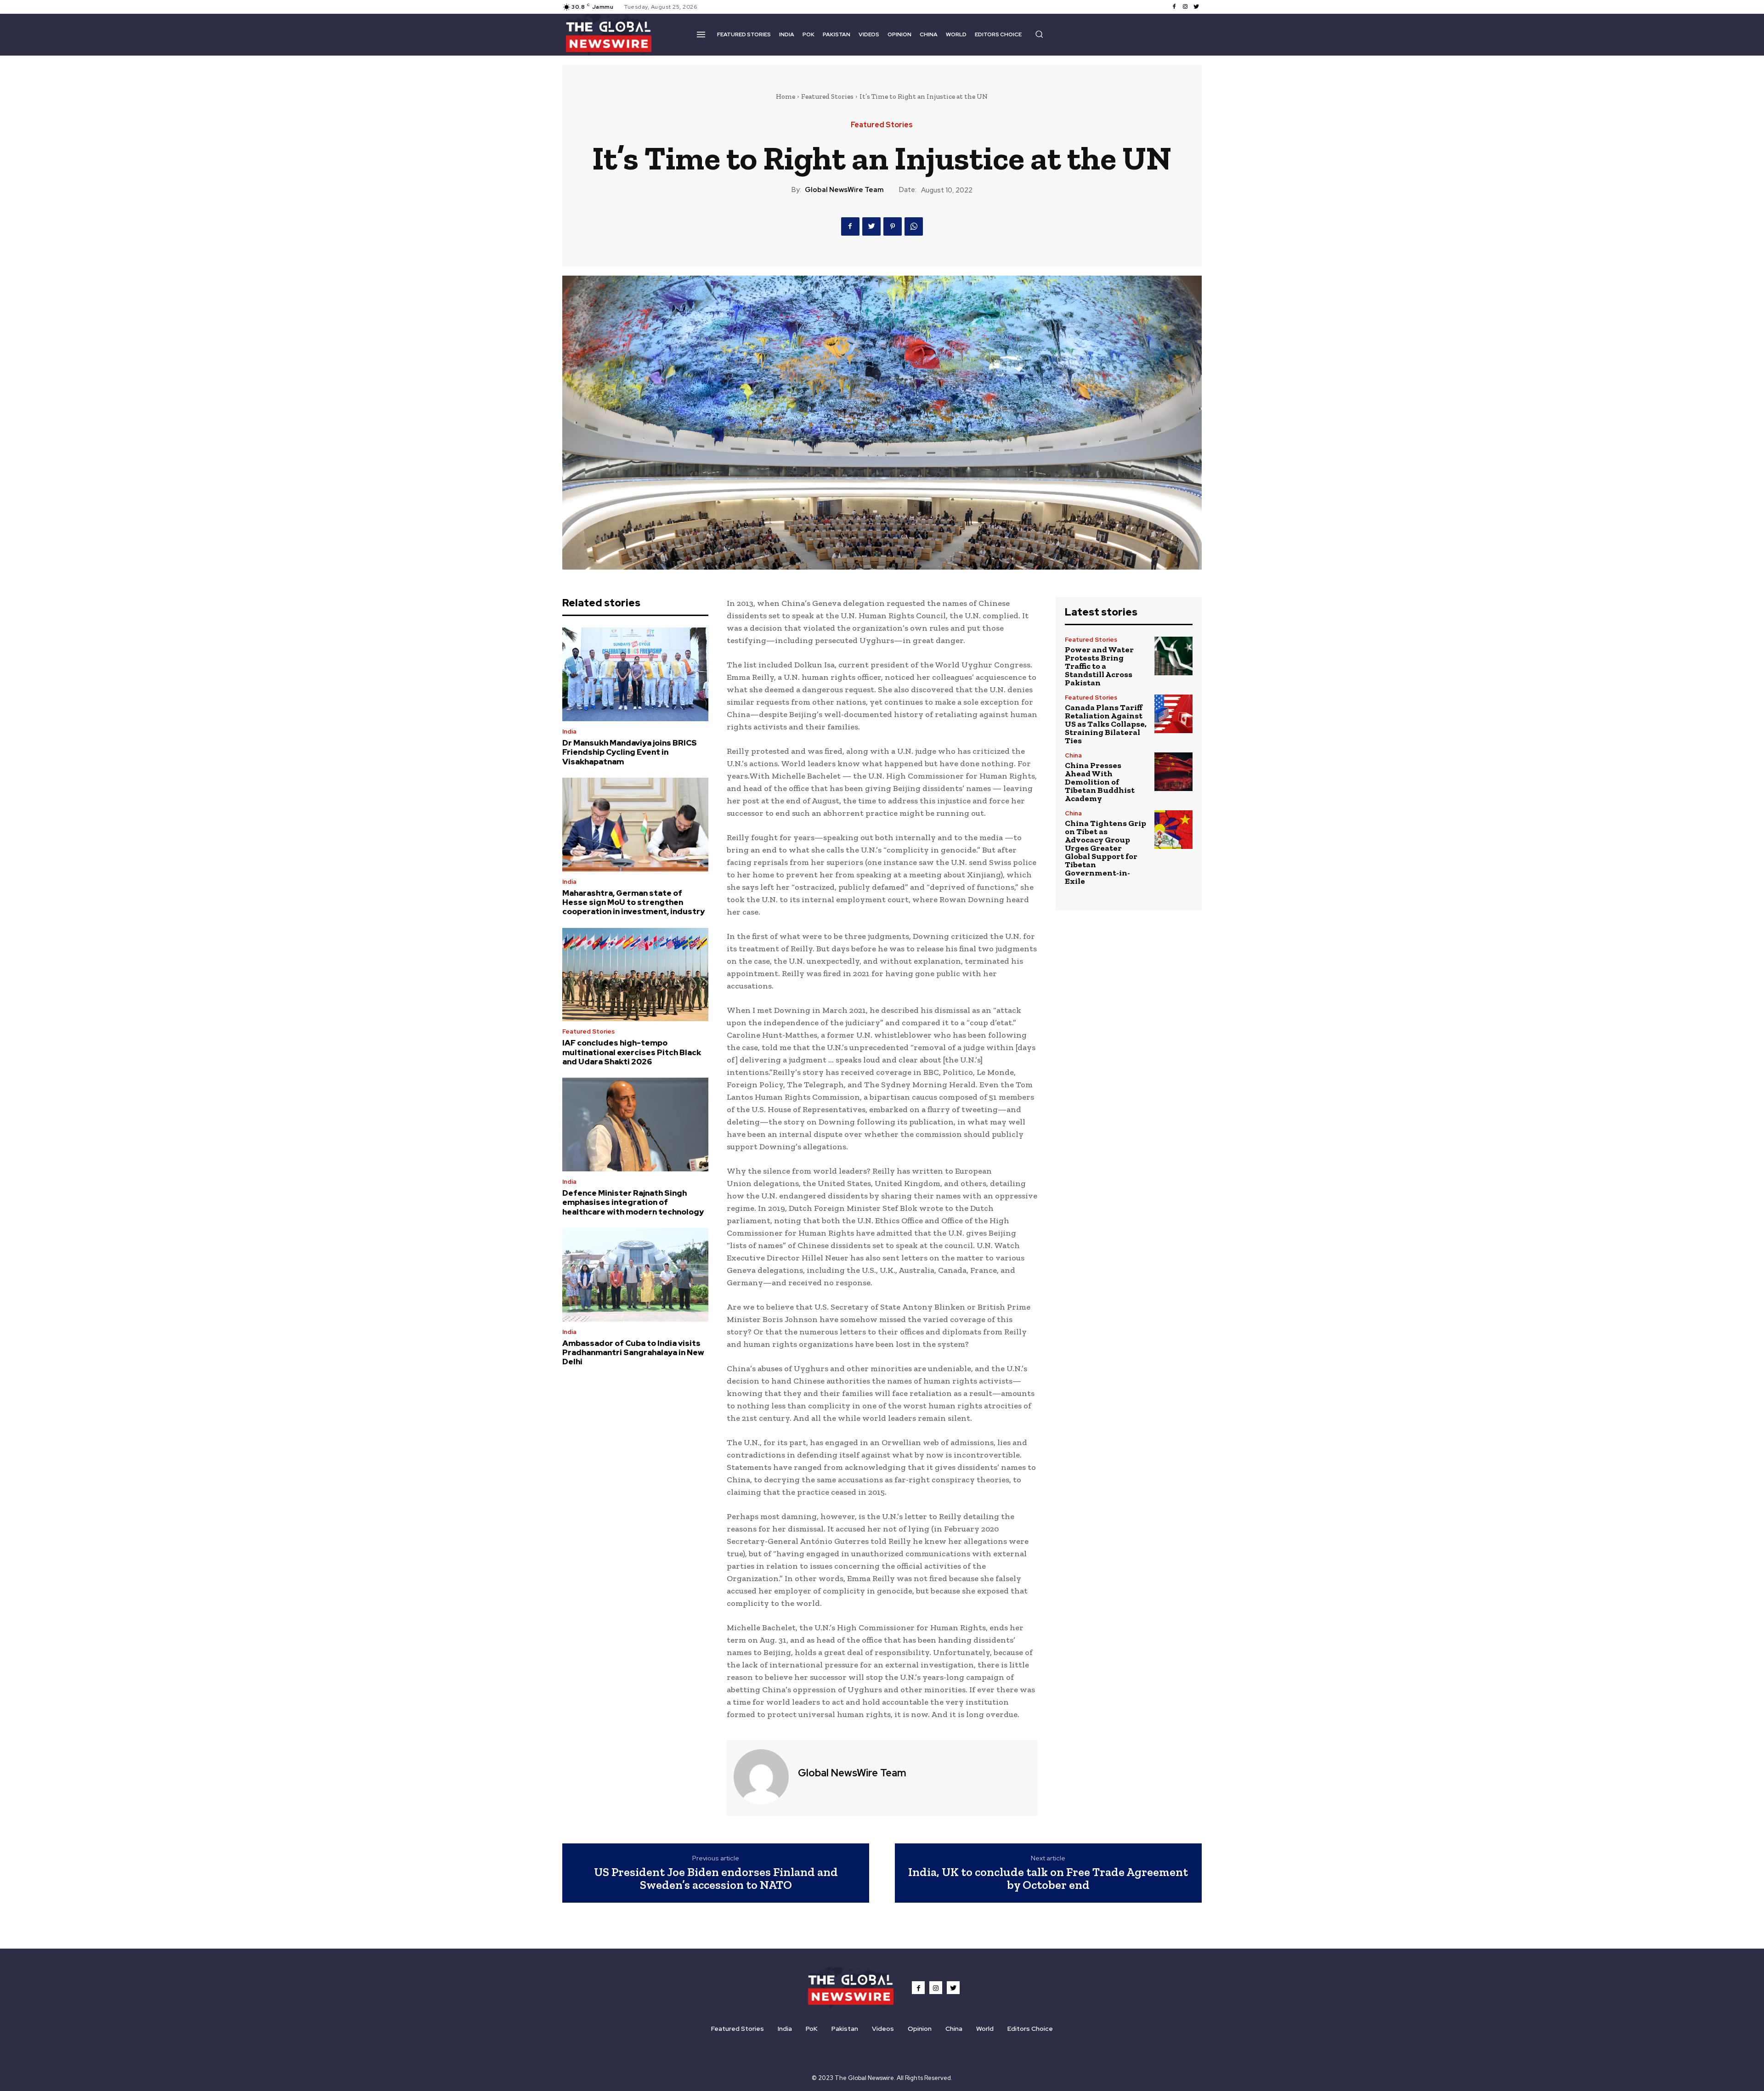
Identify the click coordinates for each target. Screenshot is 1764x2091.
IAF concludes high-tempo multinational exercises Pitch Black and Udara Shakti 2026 (632, 1052)
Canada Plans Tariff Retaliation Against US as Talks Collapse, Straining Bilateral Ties (1106, 724)
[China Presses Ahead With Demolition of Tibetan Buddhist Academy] (1173, 771)
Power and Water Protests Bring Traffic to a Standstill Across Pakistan (1099, 666)
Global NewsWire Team (844, 190)
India (569, 732)
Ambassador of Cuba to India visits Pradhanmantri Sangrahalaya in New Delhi (633, 1353)
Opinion (920, 2029)
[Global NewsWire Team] (761, 1777)
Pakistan (845, 2029)
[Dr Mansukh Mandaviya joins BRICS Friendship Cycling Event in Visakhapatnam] (635, 674)
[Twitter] (1196, 7)
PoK (812, 2029)
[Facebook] (1174, 7)
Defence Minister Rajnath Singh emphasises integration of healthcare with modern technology (633, 1202)
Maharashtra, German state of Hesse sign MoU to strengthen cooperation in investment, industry (633, 902)
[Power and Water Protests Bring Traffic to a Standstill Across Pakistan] (1173, 656)
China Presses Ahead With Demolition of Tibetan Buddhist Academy (1100, 782)
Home (786, 96)
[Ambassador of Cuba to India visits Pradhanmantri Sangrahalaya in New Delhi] (635, 1275)
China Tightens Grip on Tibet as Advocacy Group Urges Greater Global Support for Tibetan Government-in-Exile (1105, 852)
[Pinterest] (893, 226)
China (1073, 755)
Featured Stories (827, 96)
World (985, 2029)
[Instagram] (1185, 7)
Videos (883, 2029)
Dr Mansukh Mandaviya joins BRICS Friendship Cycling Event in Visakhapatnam (630, 752)
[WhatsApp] (914, 226)
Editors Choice (1030, 2029)
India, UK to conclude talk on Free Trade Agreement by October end (1048, 1879)
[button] (1039, 34)
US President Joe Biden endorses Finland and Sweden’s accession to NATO (716, 1879)
